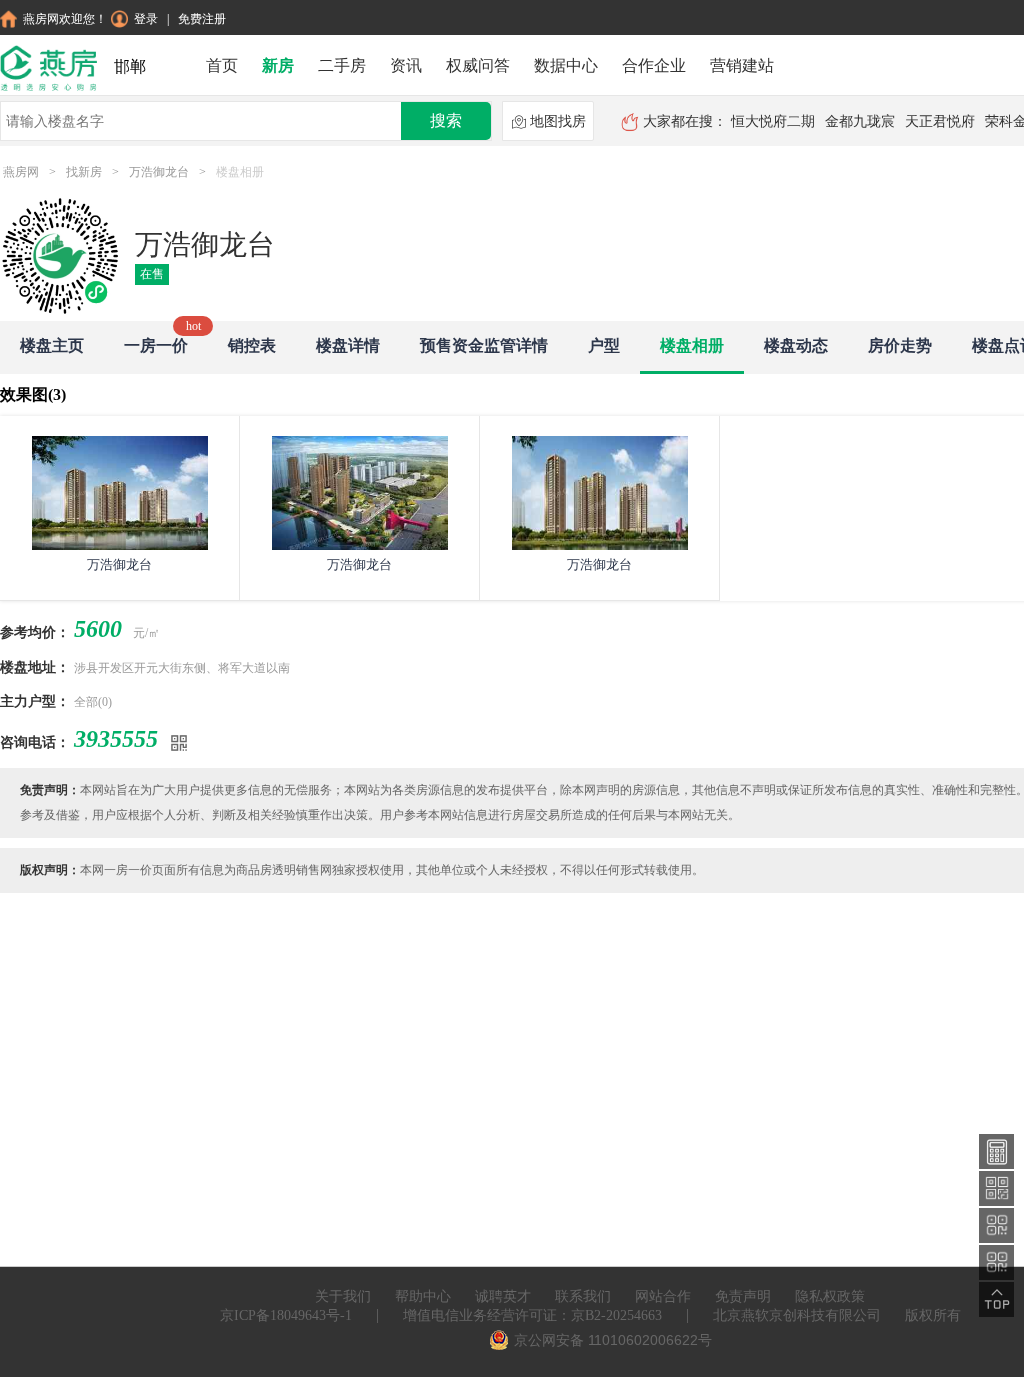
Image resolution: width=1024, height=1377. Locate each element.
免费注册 (202, 19)
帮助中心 (423, 1296)
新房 (278, 65)
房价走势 (900, 345)
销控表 (252, 345)
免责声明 (743, 1296)
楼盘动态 (796, 345)
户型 (604, 345)
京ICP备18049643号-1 (286, 1315)
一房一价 (156, 345)
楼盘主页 (52, 345)
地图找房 (558, 121)
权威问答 (478, 65)
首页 (222, 65)
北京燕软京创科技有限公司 (797, 1315)
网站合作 (663, 1296)
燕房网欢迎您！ (65, 19)
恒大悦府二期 (773, 121)
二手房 (342, 65)
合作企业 (654, 65)
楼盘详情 (348, 345)
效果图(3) (33, 394)
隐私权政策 (830, 1296)
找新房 (84, 172)
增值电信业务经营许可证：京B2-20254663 (532, 1315)
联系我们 (583, 1296)
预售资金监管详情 (484, 345)
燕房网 (21, 172)
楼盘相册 (692, 345)
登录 (146, 19)
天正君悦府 (940, 121)
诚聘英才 (503, 1296)
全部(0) (93, 702)
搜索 (446, 120)
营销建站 (742, 65)
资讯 (406, 65)
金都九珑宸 (860, 121)
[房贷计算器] (997, 1150)
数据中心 (566, 65)
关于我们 (343, 1296)
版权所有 (933, 1315)
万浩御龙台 (159, 172)
